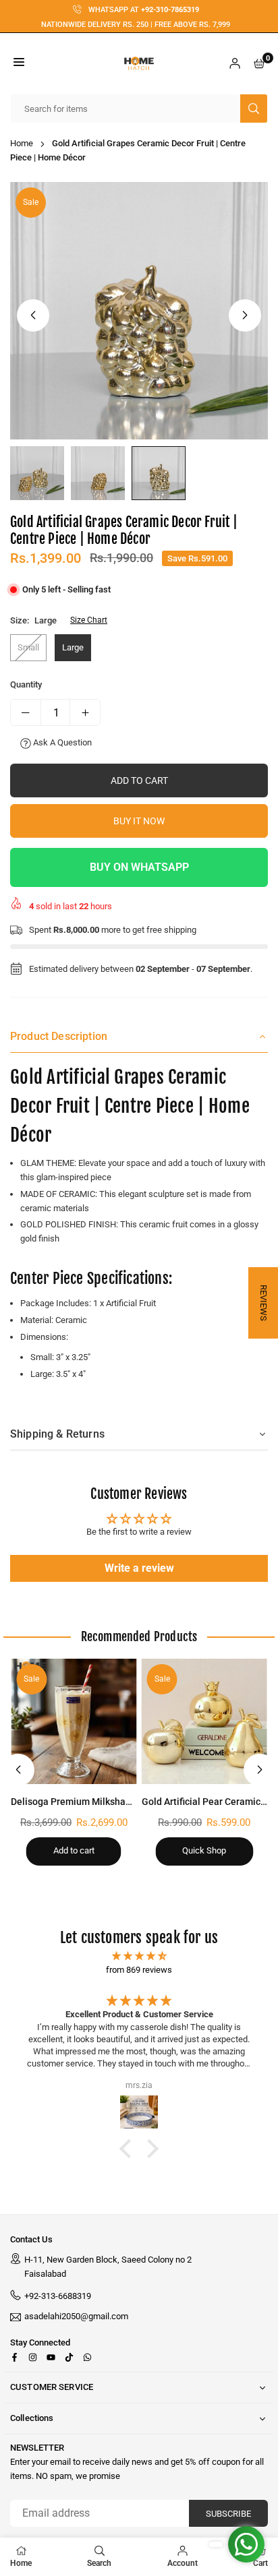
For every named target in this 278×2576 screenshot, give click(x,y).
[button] (19, 64)
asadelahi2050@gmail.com (76, 2317)
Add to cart (74, 1850)
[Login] (235, 64)
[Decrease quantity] (26, 712)
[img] (139, 1956)
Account (183, 2563)
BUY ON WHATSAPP (139, 867)
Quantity (26, 684)
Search (99, 2563)
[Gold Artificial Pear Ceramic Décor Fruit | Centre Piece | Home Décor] (205, 1722)
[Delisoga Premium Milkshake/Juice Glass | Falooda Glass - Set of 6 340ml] (74, 1722)
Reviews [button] (263, 1303)
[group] (139, 311)
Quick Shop (204, 1850)
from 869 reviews (139, 1970)
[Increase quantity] (85, 712)
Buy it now (139, 821)
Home (22, 143)
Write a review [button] (139, 1568)
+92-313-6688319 (58, 2296)
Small (28, 647)
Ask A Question (61, 742)
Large (73, 647)
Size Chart (89, 620)
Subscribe (228, 2514)
